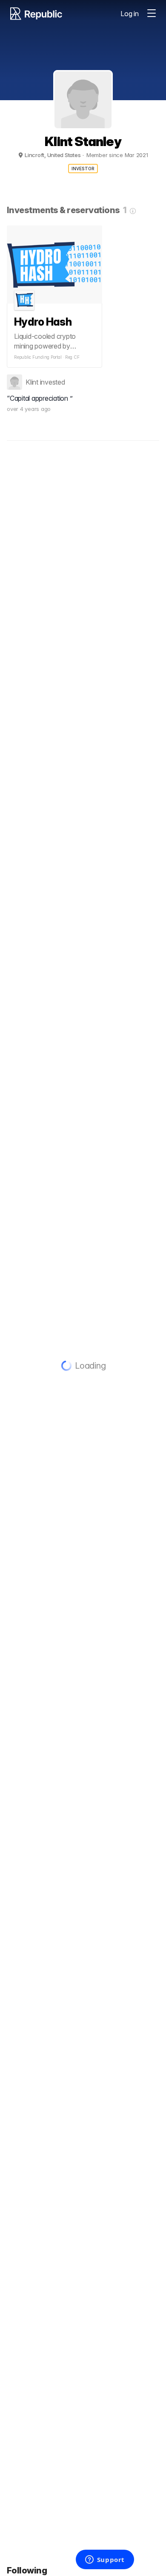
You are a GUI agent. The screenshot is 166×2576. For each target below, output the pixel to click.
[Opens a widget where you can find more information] (105, 2560)
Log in (130, 14)
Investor (83, 169)
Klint (32, 382)
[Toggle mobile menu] (152, 14)
